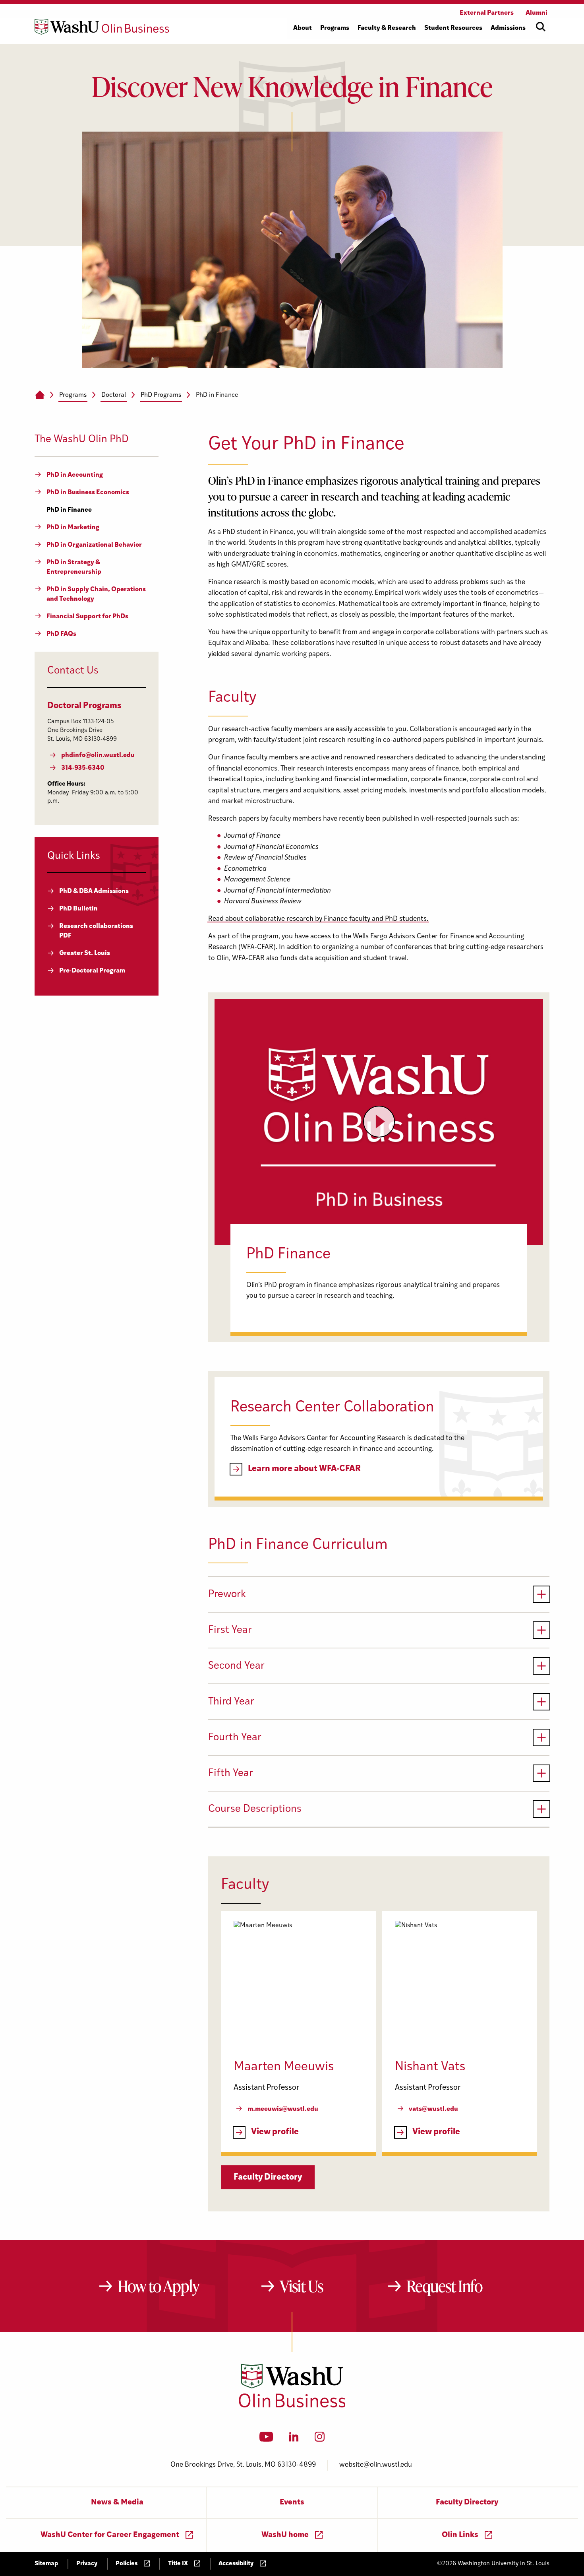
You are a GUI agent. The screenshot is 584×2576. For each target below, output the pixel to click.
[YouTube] (266, 2439)
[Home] (40, 395)
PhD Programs (161, 395)
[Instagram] (320, 2439)
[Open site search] (541, 27)
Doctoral (114, 395)
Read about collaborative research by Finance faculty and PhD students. (318, 919)
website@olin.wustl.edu (376, 2465)
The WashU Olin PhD (82, 440)
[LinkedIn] (294, 2439)
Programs (73, 395)
